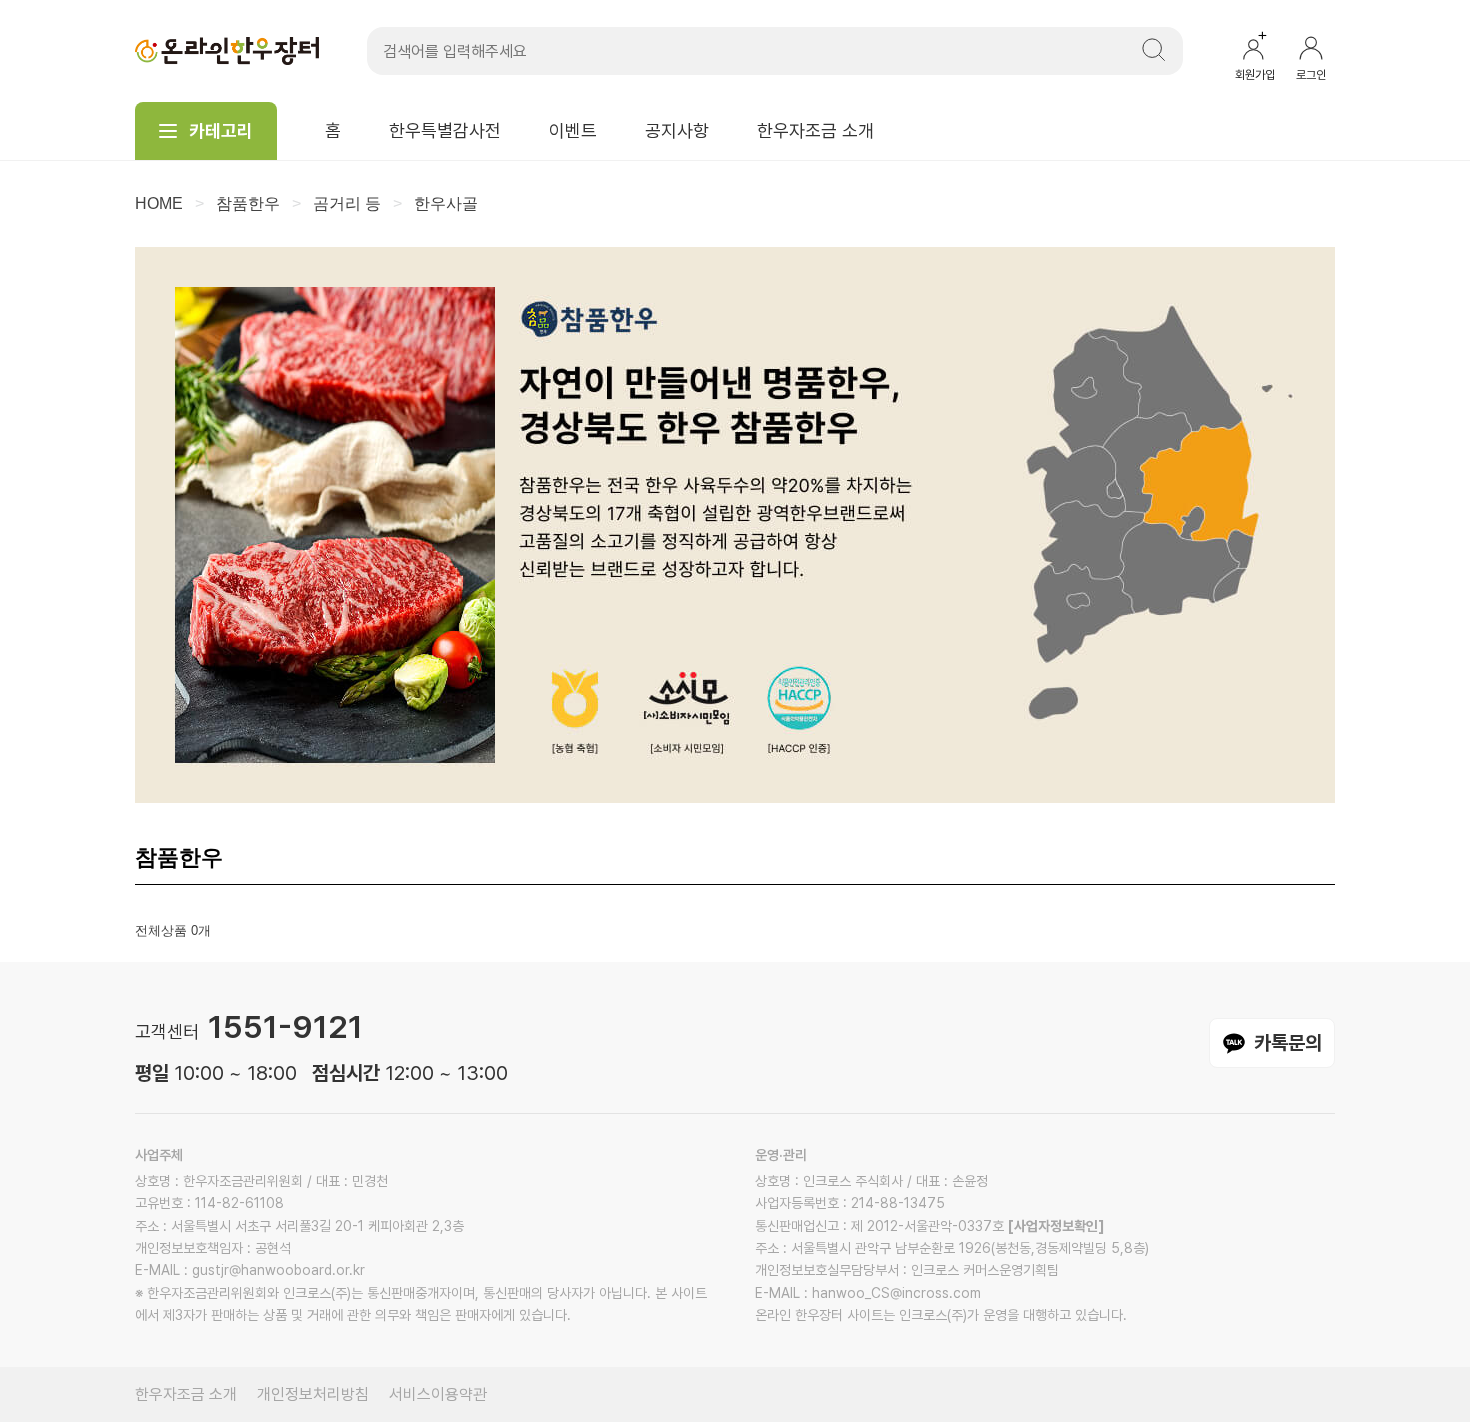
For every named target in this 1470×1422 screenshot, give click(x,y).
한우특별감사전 (445, 130)
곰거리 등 (347, 203)
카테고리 (221, 130)
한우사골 (446, 203)
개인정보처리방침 (313, 1394)
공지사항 (677, 130)
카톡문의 (1288, 1043)
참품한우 (248, 203)
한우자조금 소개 (815, 130)
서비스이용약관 (438, 1394)
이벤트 (573, 130)
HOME (159, 203)
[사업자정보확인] (1056, 1226)
